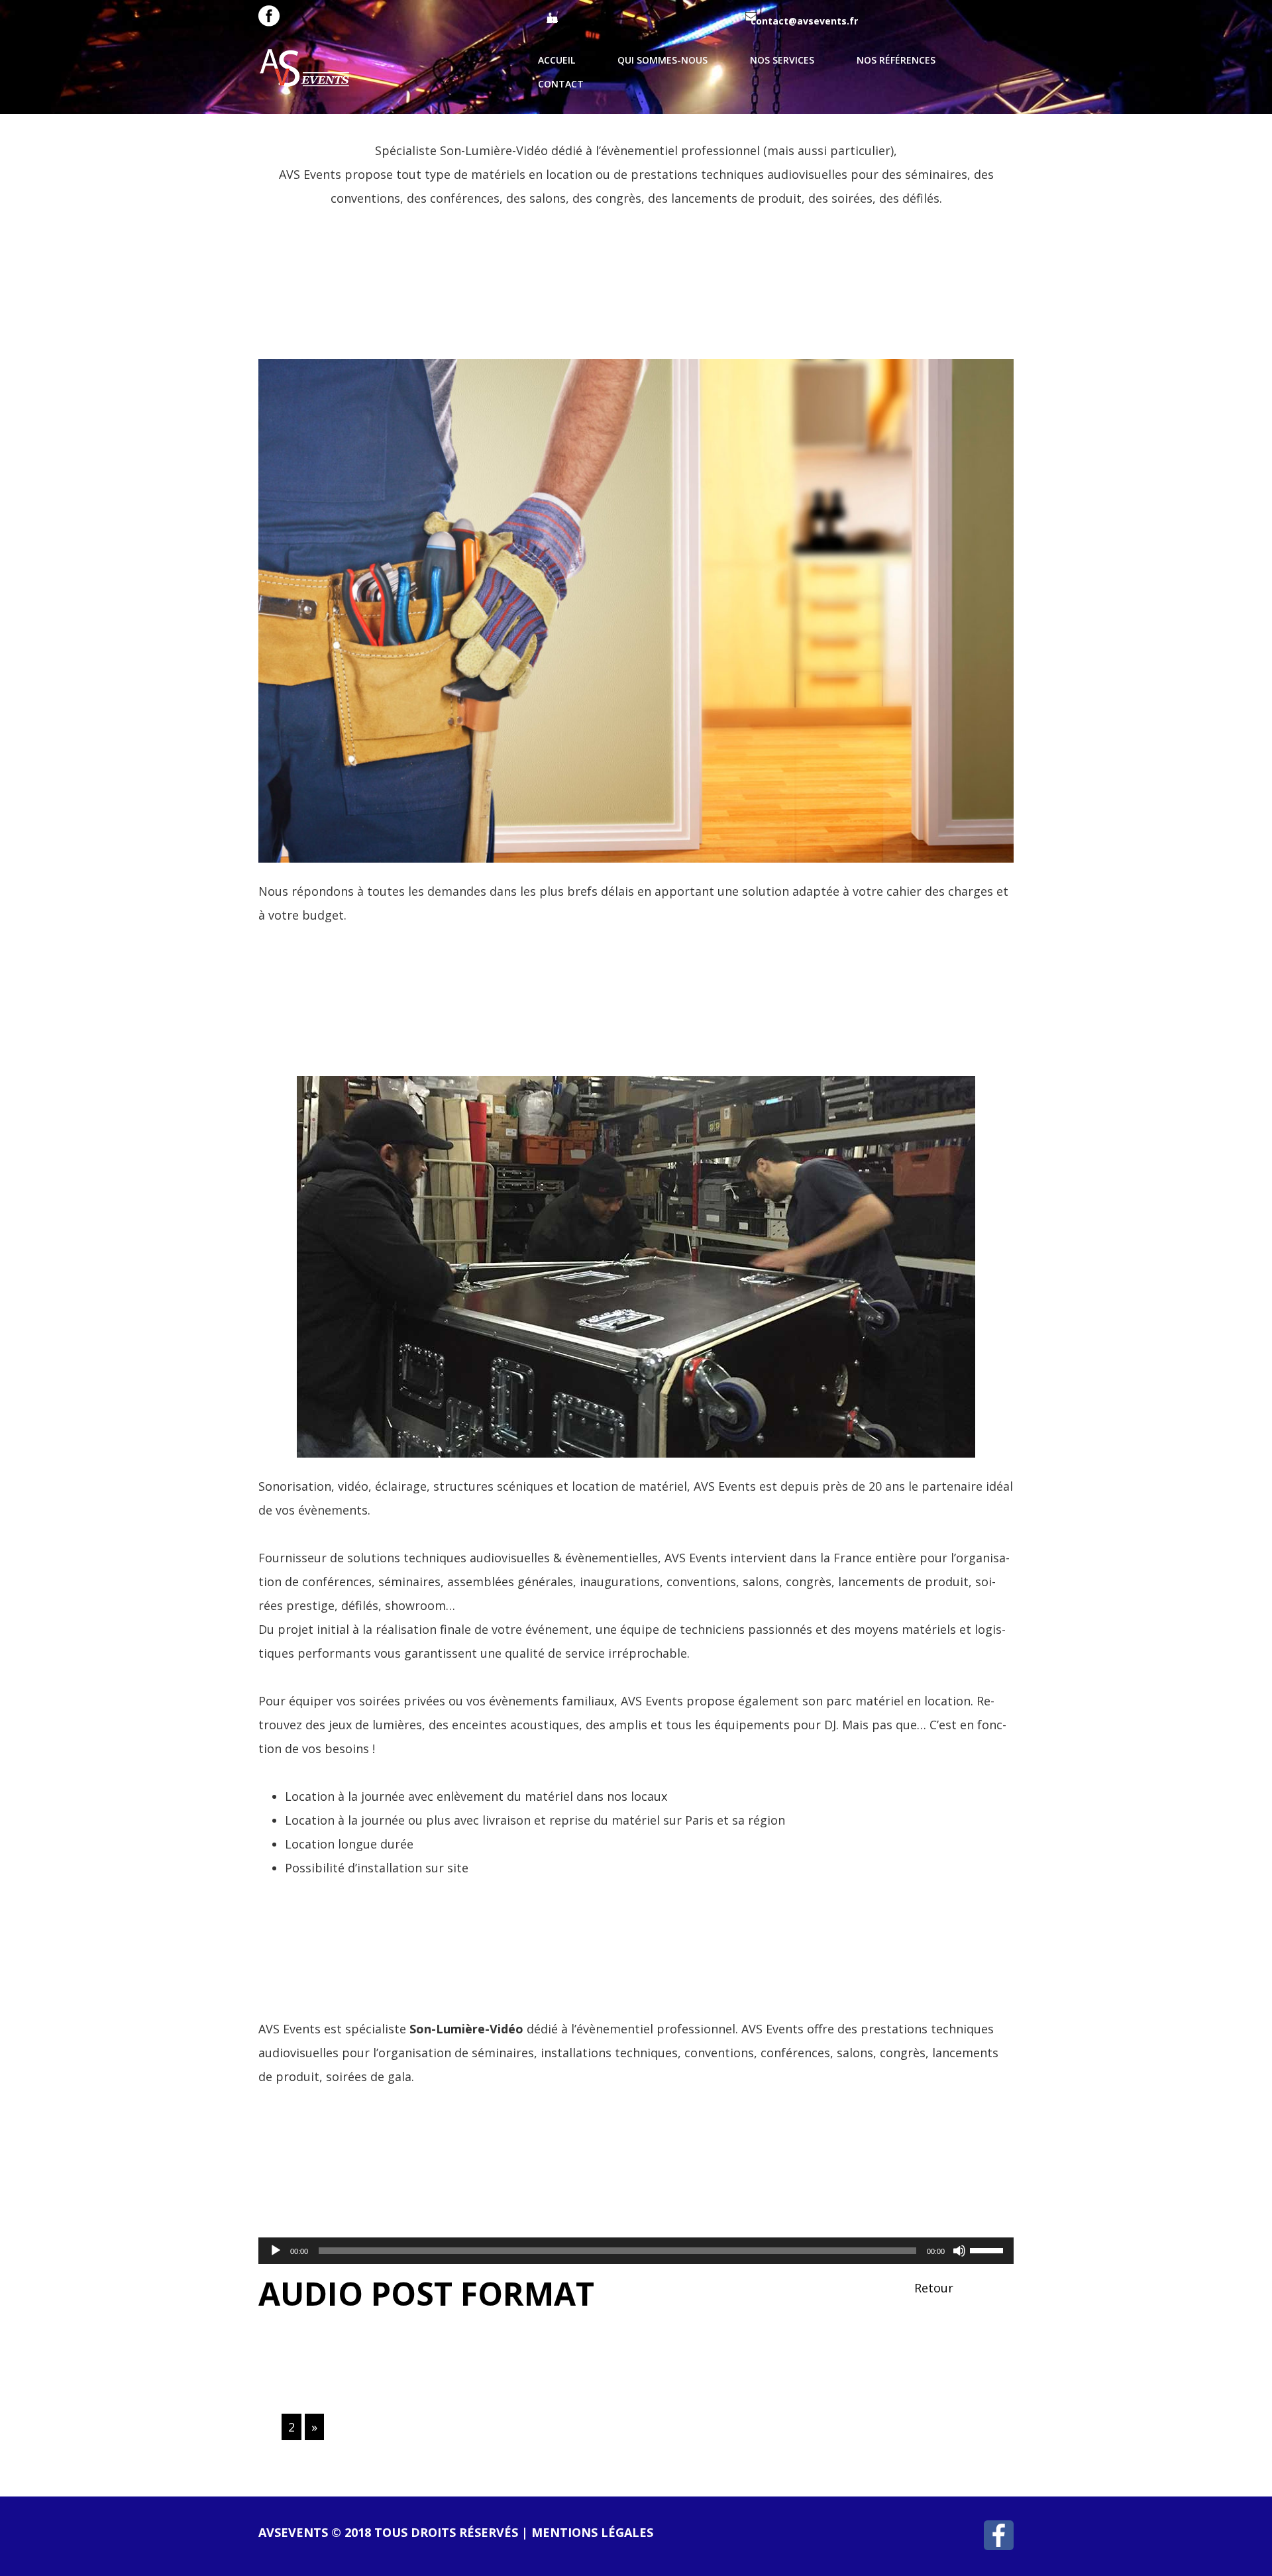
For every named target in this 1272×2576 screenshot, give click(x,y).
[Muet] (959, 2251)
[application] (636, 2251)
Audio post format (426, 2293)
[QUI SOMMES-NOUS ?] (636, 1265)
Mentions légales (592, 2532)
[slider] (988, 2249)
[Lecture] (276, 2251)
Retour (934, 2288)
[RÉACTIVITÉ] (636, 610)
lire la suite (318, 265)
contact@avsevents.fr (804, 21)
